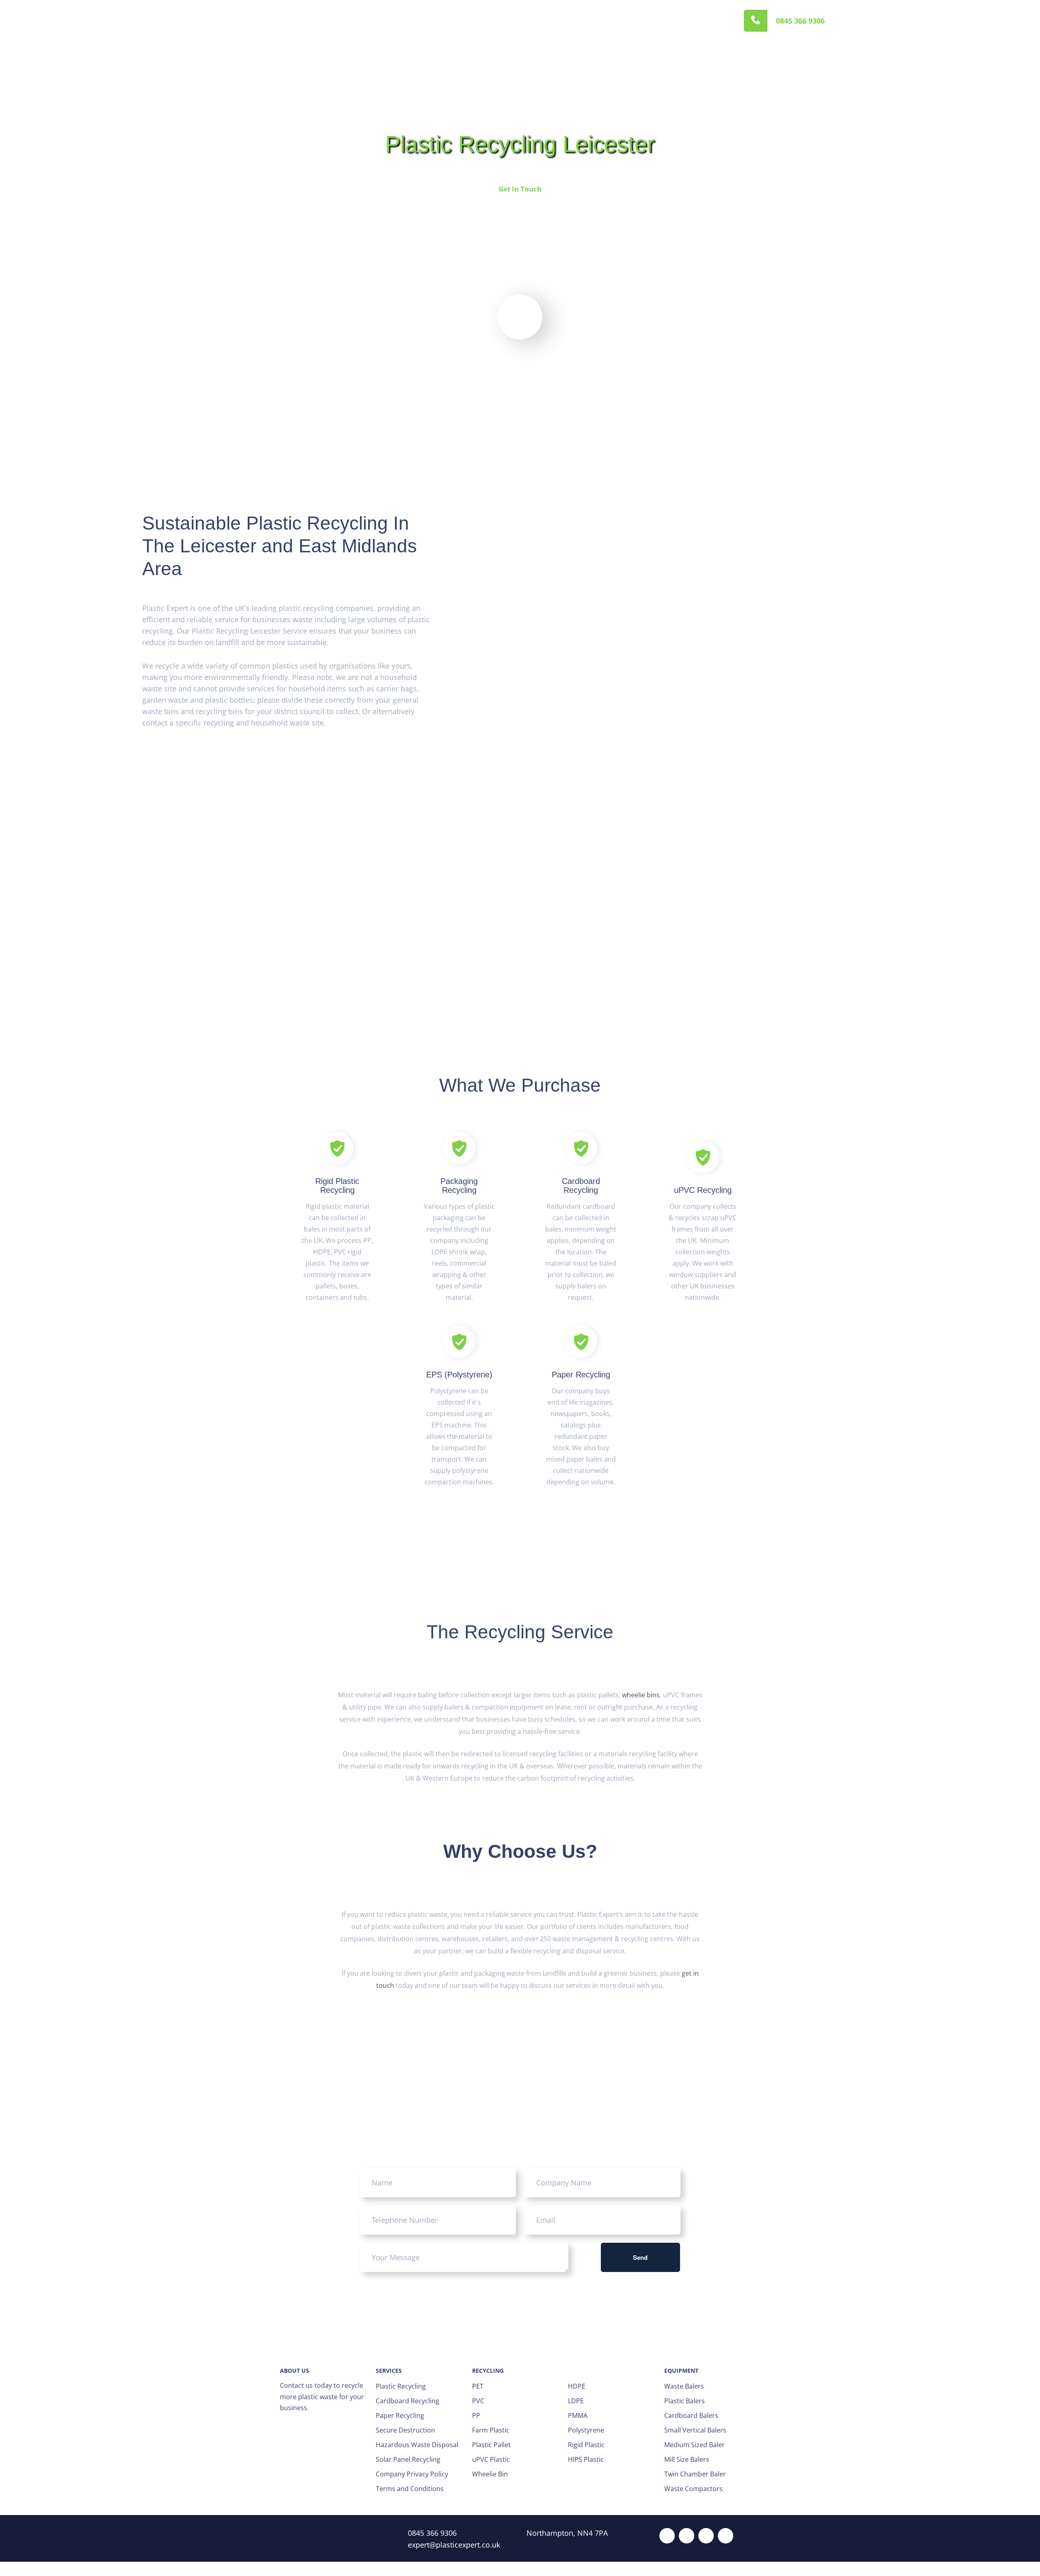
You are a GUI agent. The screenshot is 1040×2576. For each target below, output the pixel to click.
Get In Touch (520, 189)
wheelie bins (641, 1695)
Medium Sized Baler (694, 2445)
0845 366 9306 (800, 21)
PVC (478, 2401)
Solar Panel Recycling (408, 2459)
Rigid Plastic (586, 2445)
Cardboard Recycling (407, 2401)
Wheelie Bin (490, 2474)
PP (476, 2415)
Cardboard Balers (691, 2415)
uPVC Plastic (491, 2459)
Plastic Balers (685, 2401)
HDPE (577, 2386)
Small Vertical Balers (695, 2430)
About (310, 21)
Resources (486, 21)
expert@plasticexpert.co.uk (454, 2545)
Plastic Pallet (491, 2445)
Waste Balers (684, 2386)
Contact (529, 21)
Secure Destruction (405, 2430)
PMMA (578, 2415)
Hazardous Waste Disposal (417, 2445)
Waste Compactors (693, 2489)
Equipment (392, 21)
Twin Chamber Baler (695, 2474)
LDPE (576, 2401)
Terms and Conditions (410, 2489)
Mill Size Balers (687, 2459)
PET (478, 2386)
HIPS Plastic (586, 2459)
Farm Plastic (491, 2430)
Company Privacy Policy (412, 2474)
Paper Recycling (400, 2415)
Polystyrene (586, 2430)
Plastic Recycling (401, 2386)
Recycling (440, 21)
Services (347, 21)
